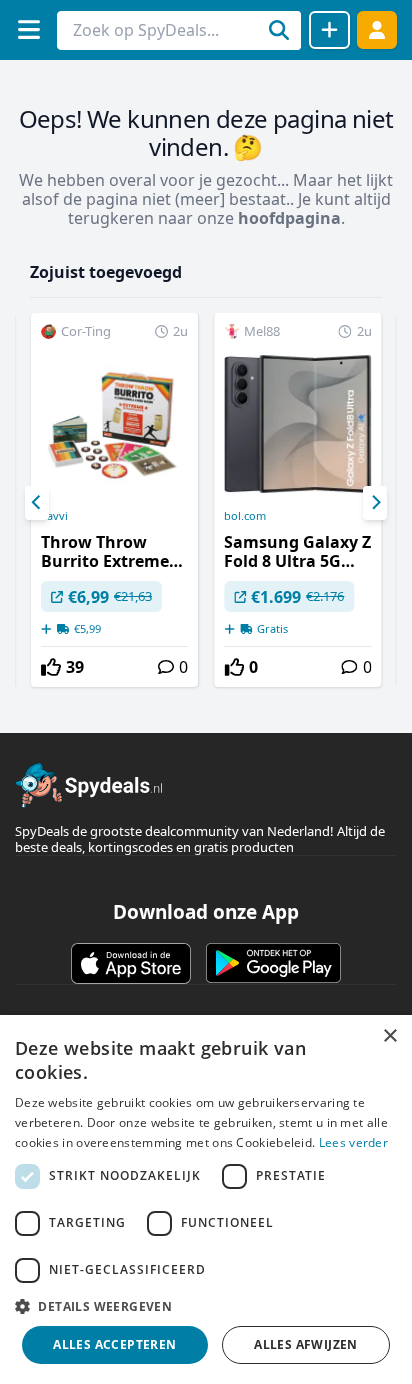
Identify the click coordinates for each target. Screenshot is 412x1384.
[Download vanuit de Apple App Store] (131, 963)
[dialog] (206, 1199)
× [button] (389, 1036)
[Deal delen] (329, 30)
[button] (206, 1306)
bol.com (245, 516)
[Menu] (28, 29)
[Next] (375, 503)
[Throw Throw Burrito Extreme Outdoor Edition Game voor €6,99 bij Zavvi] (114, 500)
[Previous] (37, 503)
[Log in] (377, 29)
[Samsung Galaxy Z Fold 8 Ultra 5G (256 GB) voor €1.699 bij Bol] (297, 500)
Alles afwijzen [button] (306, 1344)
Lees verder (353, 1142)
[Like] (51, 667)
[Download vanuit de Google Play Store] (273, 963)
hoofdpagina (289, 218)
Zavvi (54, 516)
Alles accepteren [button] (114, 1344)
